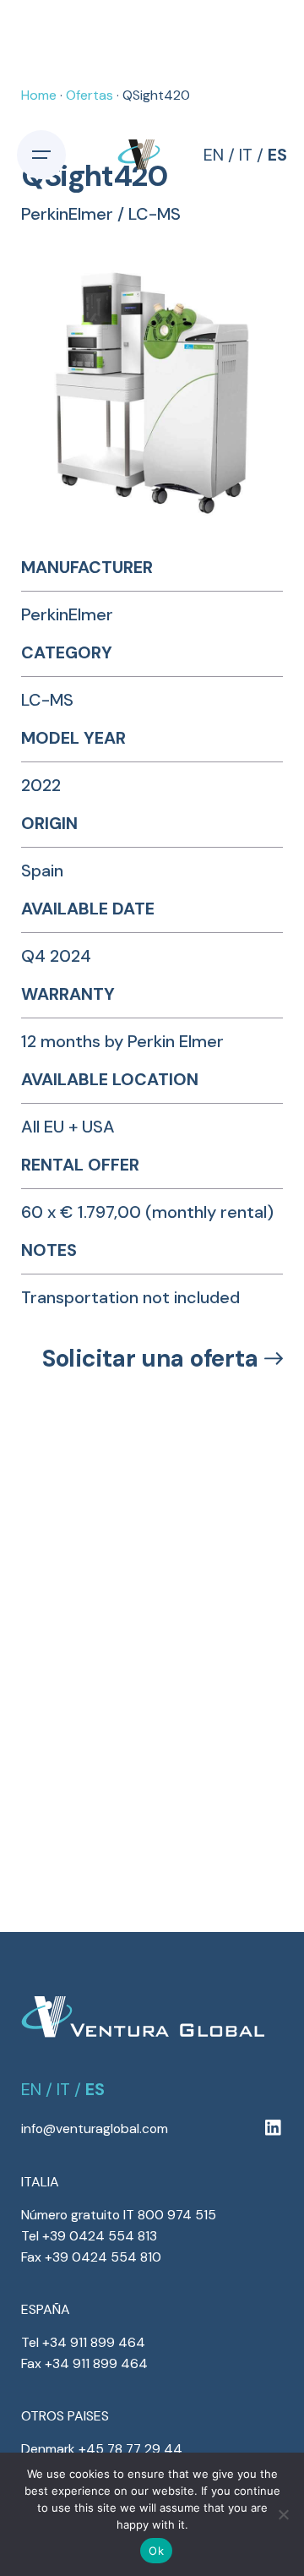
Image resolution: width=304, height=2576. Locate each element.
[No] (283, 2514)
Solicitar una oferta (150, 1359)
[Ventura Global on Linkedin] (273, 2128)
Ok (156, 2551)
